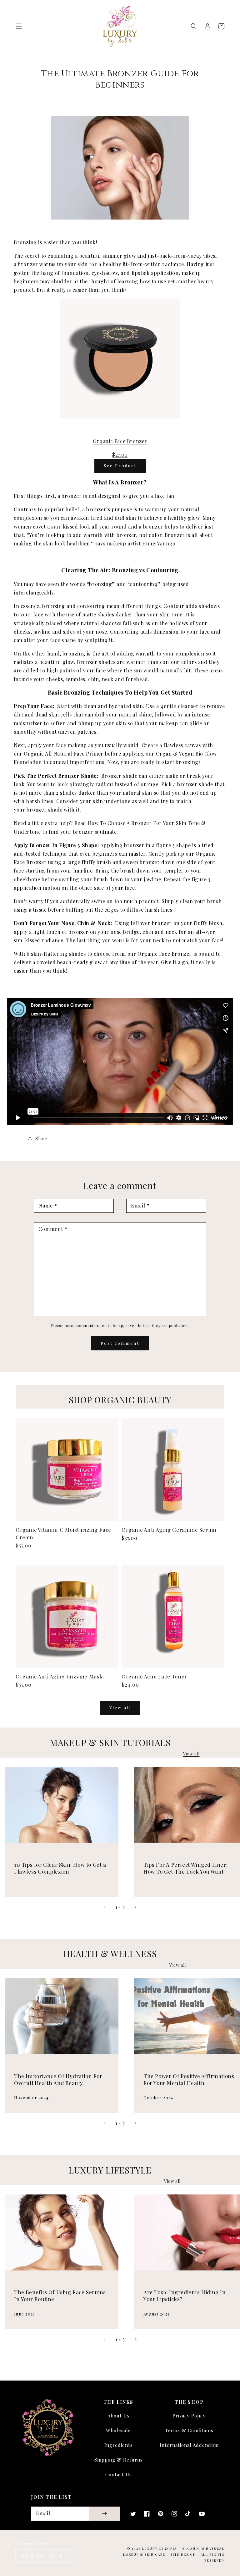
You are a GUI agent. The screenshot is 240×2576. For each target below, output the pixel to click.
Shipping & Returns (119, 2460)
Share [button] (42, 1139)
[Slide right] (135, 1907)
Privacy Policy (189, 2416)
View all (120, 1707)
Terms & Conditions (189, 2430)
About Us (119, 2416)
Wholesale (118, 2430)
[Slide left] (105, 1907)
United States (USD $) (41, 2556)
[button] (19, 26)
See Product (120, 466)
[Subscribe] (104, 2514)
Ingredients (119, 2445)
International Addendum (189, 2445)
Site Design (183, 2554)
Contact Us (119, 2474)
